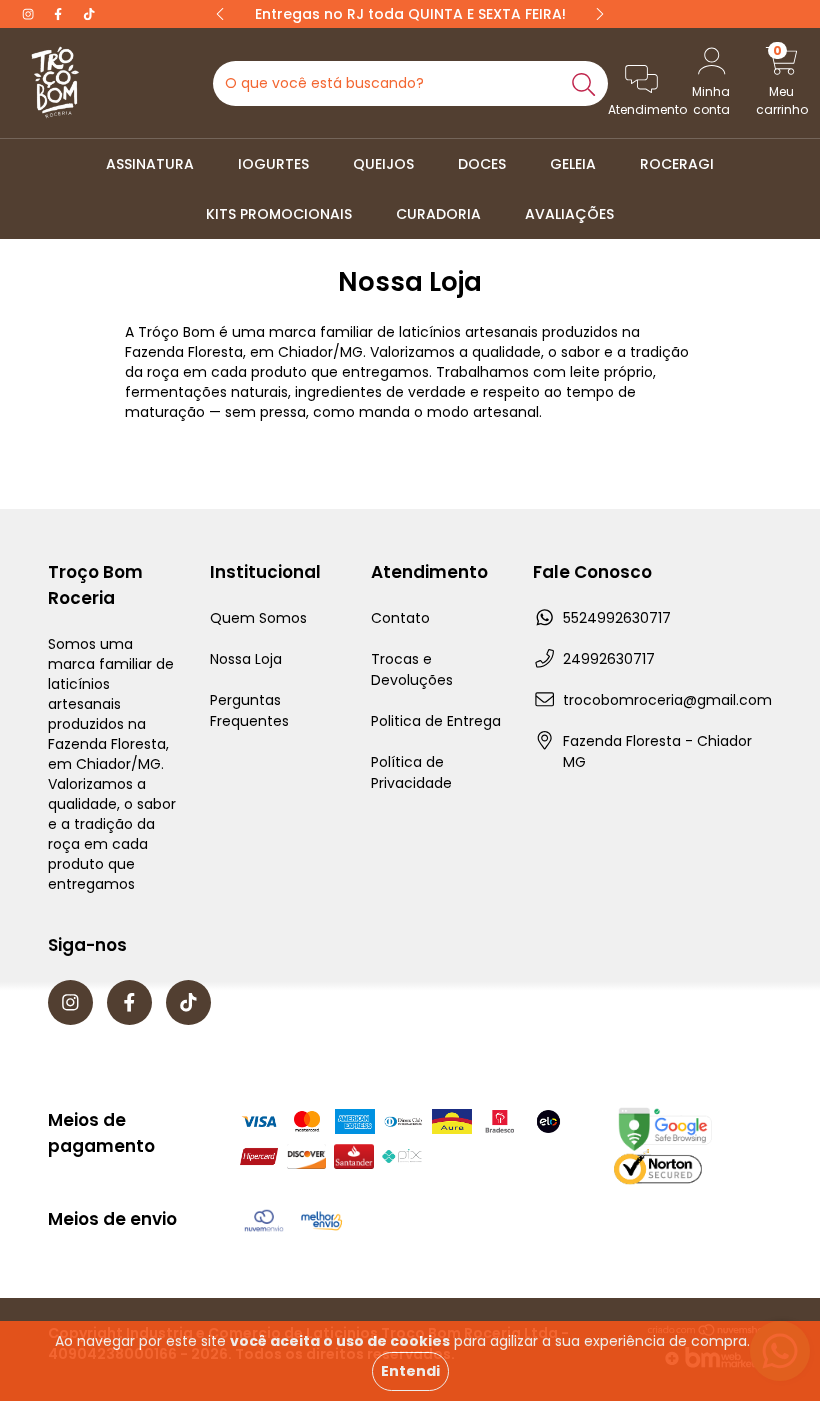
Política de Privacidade (411, 772)
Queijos (383, 164)
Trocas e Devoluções (412, 669)
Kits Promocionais (279, 214)
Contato (400, 618)
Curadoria (438, 214)
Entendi (410, 1371)
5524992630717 (617, 618)
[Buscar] (584, 83)
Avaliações (569, 214)
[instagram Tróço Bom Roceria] (30, 14)
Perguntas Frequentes (249, 710)
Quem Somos (258, 618)
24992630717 (609, 659)
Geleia (573, 164)
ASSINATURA (150, 164)
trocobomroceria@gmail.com (667, 700)
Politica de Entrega (436, 721)
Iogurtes (273, 164)
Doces (482, 164)
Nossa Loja (246, 659)
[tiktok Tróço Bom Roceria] (89, 14)
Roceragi (677, 164)
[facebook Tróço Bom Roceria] (60, 14)
